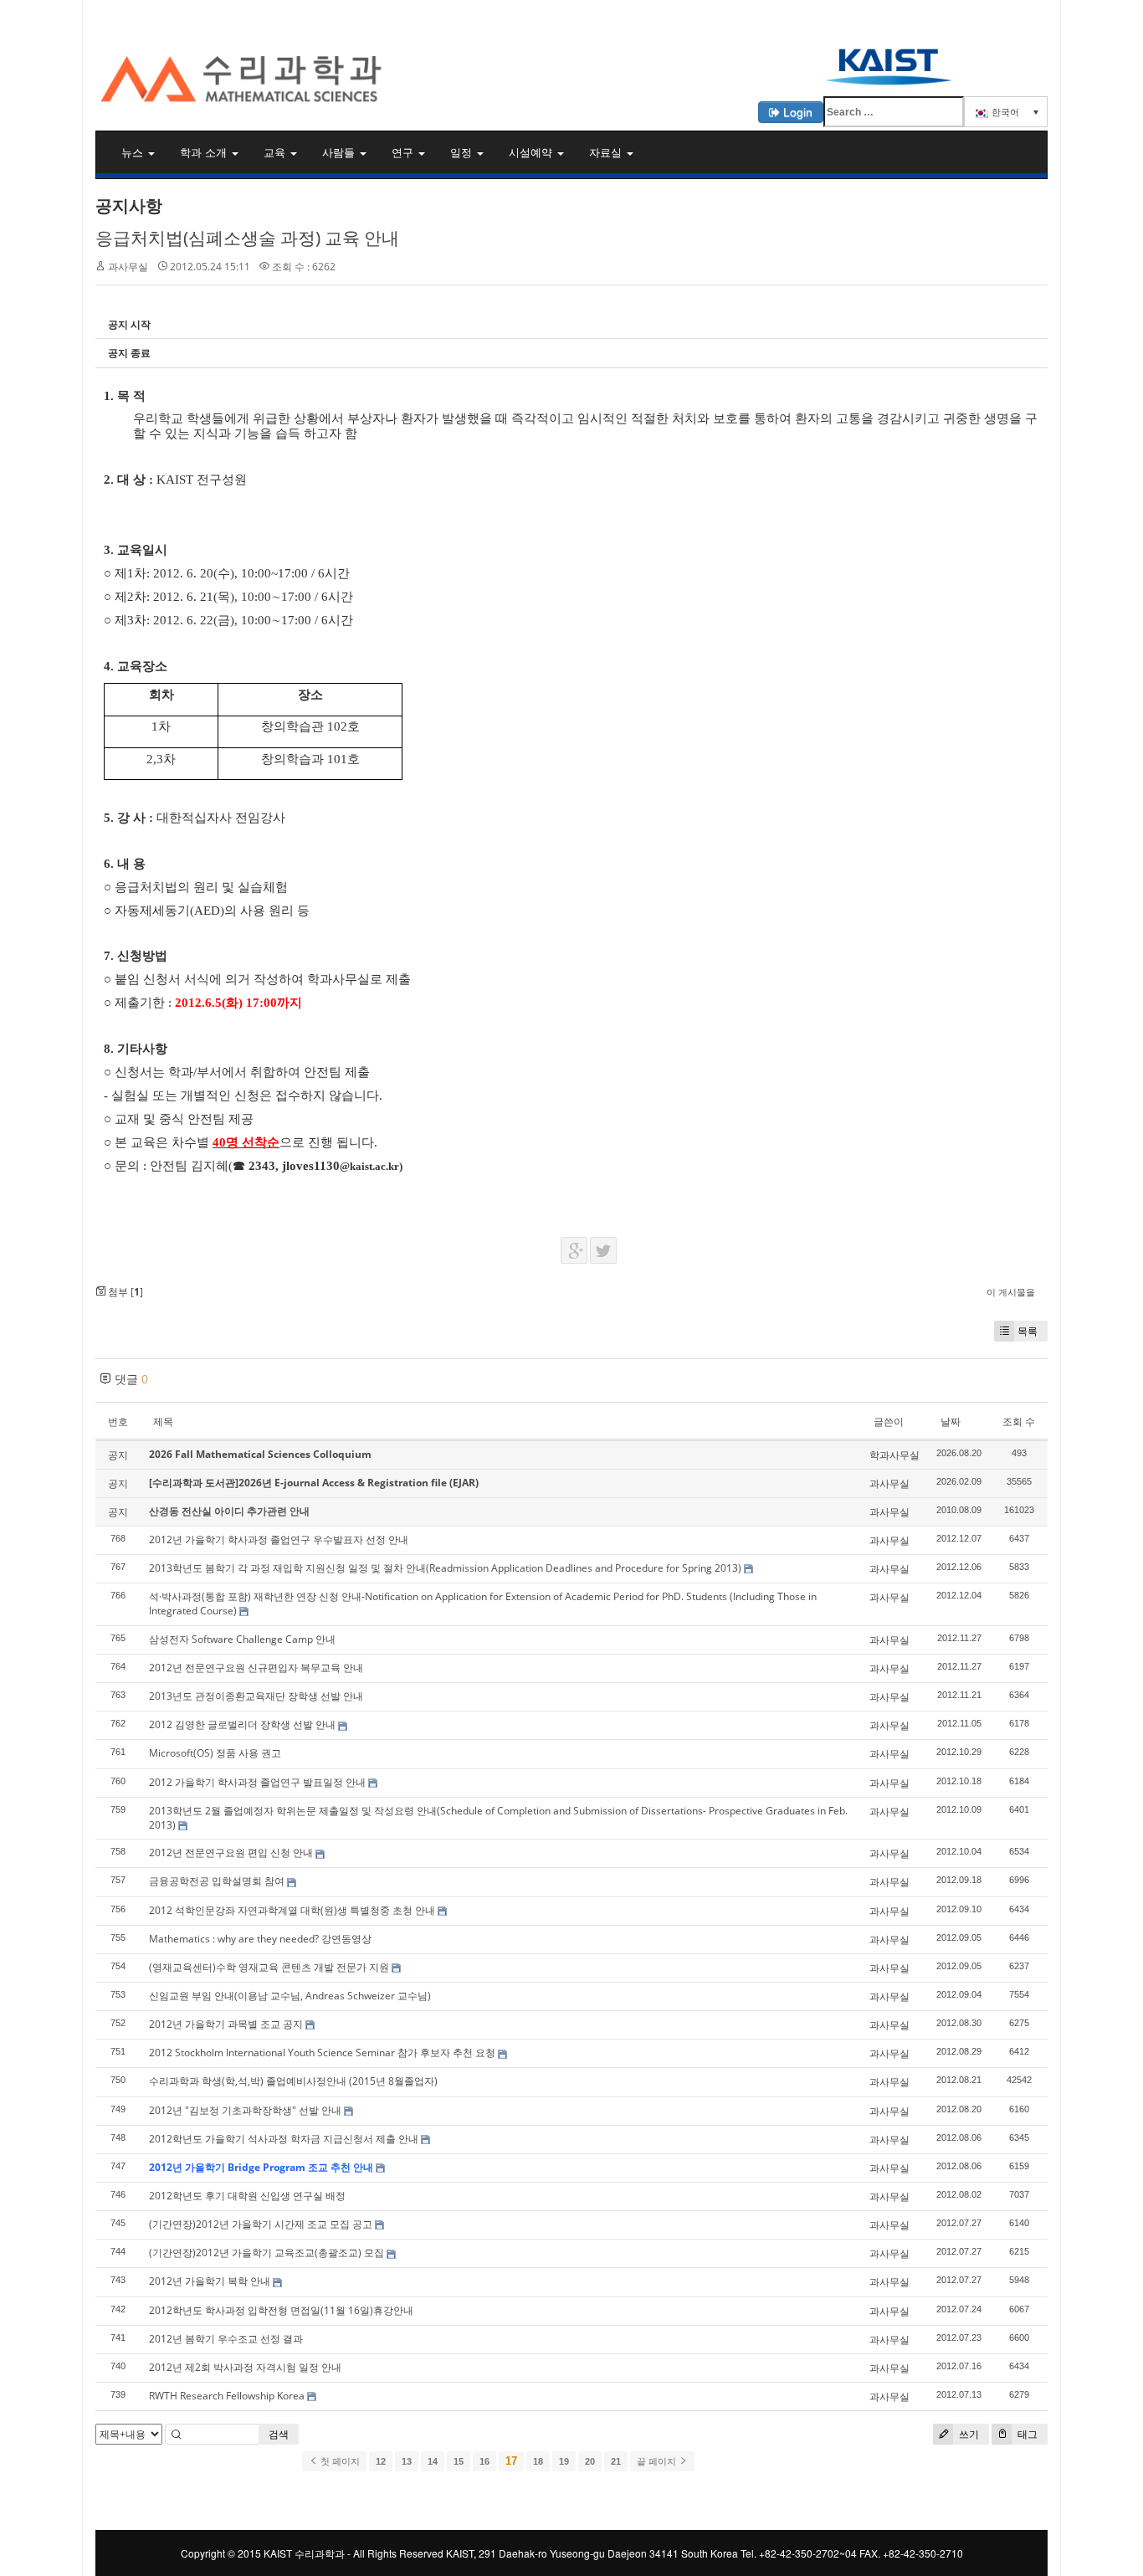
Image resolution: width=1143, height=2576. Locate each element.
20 (590, 2461)
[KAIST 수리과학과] (571, 55)
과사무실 (128, 267)
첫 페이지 (339, 2461)
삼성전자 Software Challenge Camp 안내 (242, 1639)
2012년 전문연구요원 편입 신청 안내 (231, 1852)
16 (484, 2461)
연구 (404, 152)
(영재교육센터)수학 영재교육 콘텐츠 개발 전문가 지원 (269, 1967)
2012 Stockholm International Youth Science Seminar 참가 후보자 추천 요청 (322, 2053)
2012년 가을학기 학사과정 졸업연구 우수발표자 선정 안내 (279, 1539)
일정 (463, 152)
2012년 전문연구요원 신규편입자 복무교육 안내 (256, 1668)
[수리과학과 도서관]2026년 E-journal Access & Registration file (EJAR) (314, 1483)
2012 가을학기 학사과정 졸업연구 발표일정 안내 (257, 1782)
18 (538, 2461)
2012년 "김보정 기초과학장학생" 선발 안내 (245, 2110)
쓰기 (968, 2434)
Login (796, 112)
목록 (1028, 1331)
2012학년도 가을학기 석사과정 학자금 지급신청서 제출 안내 (284, 2139)
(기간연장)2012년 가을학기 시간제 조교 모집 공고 (261, 2224)
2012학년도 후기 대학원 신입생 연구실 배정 (247, 2196)
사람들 (340, 152)
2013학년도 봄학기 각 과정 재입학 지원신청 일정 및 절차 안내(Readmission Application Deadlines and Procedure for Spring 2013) (445, 1568)
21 (616, 2461)
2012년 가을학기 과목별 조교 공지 (226, 2024)
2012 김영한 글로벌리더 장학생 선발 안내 (242, 1724)
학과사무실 (894, 1455)
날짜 (951, 1421)
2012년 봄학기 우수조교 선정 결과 (226, 2339)
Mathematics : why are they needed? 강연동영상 (260, 1939)
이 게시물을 (1011, 1292)
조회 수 (1019, 1421)
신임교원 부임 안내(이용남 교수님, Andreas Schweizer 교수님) (290, 1996)
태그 (1026, 2434)
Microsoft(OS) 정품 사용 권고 (215, 1753)
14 (433, 2461)
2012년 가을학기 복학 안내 (210, 2281)
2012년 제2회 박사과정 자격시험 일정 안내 (245, 2367)
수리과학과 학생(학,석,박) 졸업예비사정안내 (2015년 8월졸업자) (293, 2081)
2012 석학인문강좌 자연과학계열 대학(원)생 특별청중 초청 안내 (292, 1910)
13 (407, 2461)
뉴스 (134, 152)
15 (459, 2461)
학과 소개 (205, 152)
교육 (276, 152)
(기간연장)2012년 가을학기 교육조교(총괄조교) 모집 (267, 2253)
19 (564, 2461)
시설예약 (532, 152)
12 (381, 2461)
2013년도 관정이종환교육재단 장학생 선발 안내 (256, 1696)
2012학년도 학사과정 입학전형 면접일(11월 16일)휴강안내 (281, 2310)
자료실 (607, 152)
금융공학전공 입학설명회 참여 (217, 1881)
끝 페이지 (658, 2461)
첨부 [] (124, 1292)
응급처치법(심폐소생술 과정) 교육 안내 (247, 238)
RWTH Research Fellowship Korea (227, 2396)
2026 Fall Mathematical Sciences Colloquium (260, 1454)
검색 (279, 2434)
